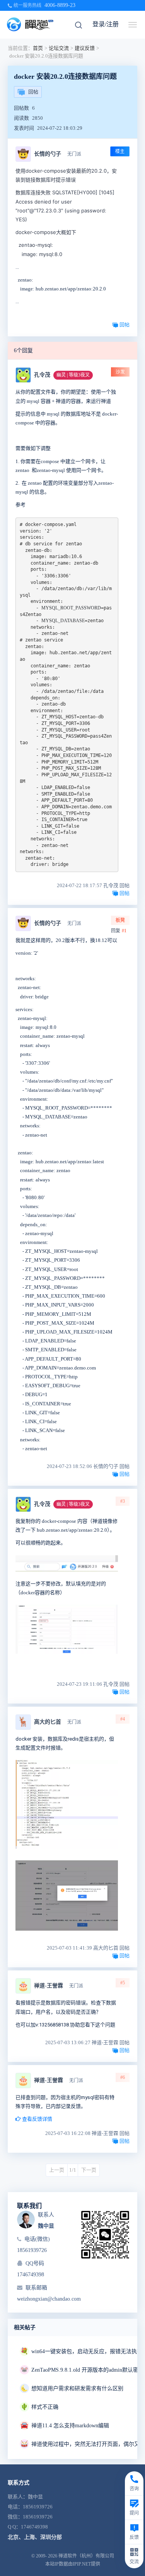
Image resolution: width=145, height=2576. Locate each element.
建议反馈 (85, 48)
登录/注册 (106, 24)
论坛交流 (59, 48)
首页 (38, 48)
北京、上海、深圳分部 (35, 2537)
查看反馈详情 (37, 2119)
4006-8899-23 (60, 5)
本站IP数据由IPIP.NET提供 (73, 2564)
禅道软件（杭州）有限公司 (86, 2556)
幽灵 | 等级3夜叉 (73, 375)
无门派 (74, 154)
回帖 (33, 92)
